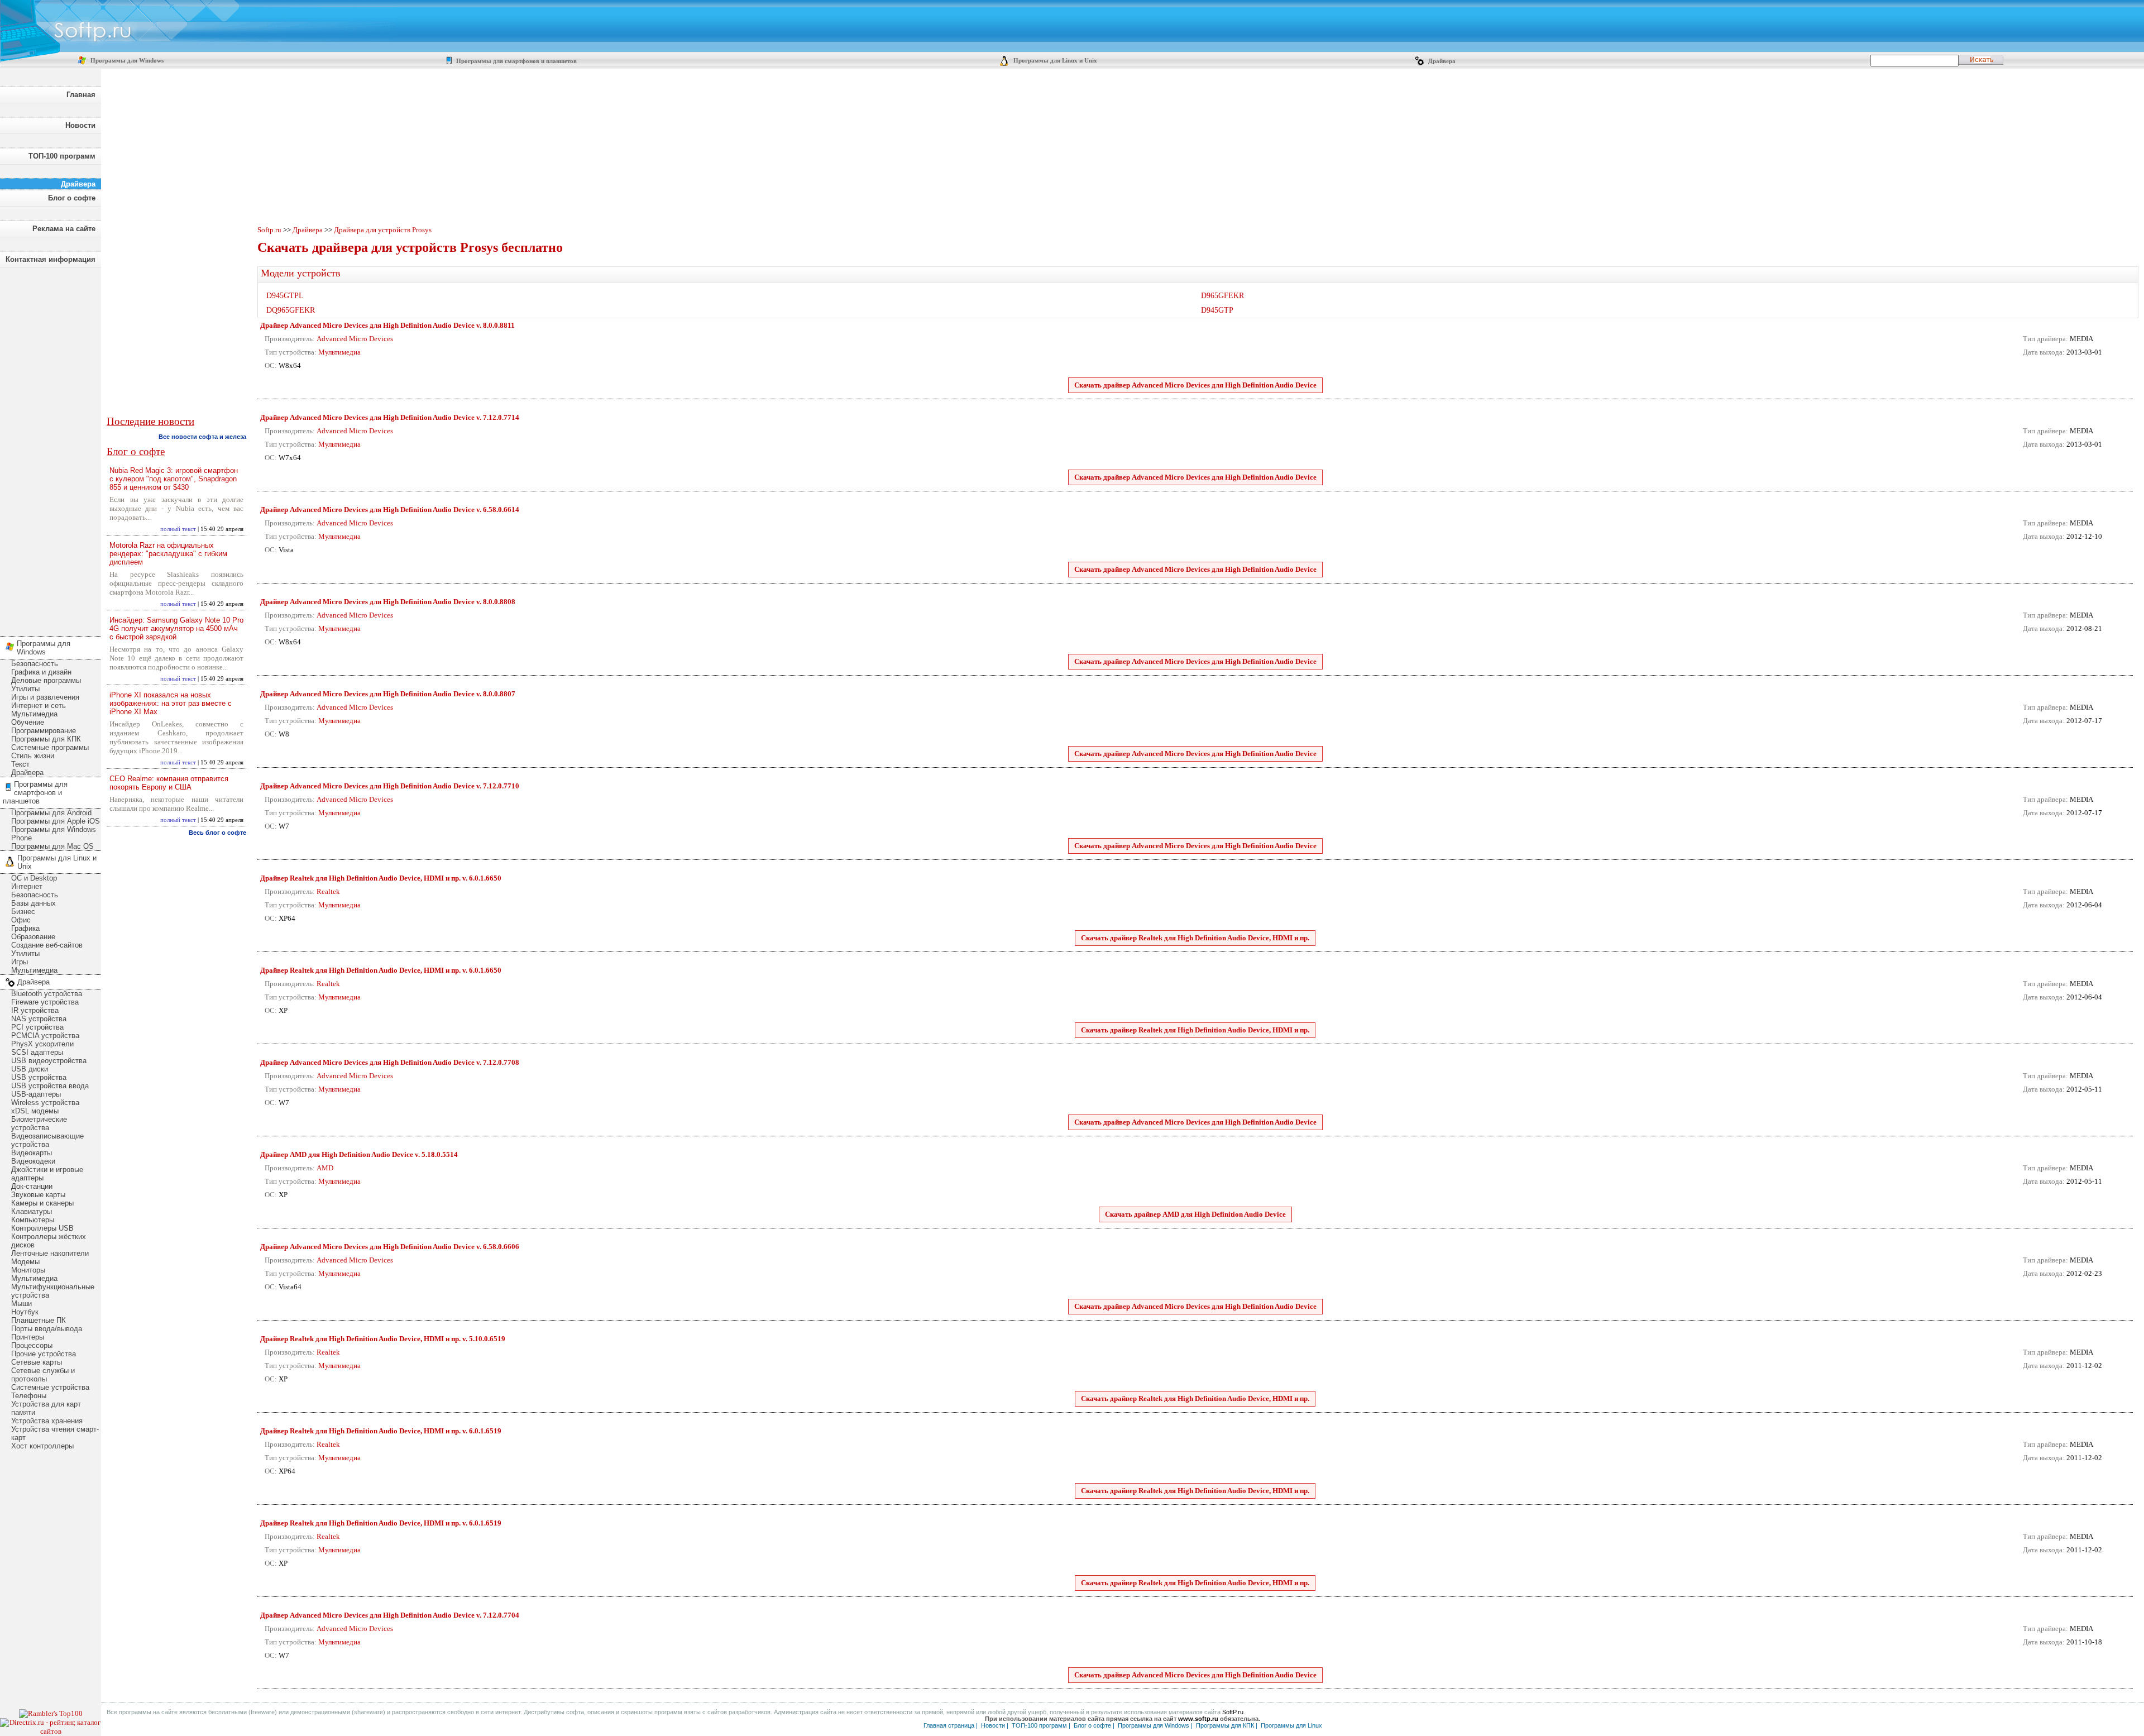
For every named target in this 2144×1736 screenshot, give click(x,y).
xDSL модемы (35, 1111)
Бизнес (23, 912)
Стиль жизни (33, 756)
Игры (20, 962)
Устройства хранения (47, 1421)
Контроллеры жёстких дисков (49, 1241)
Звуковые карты (38, 1195)
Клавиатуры (32, 1211)
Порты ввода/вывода (47, 1329)
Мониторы (28, 1270)
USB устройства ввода (50, 1086)
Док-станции (32, 1186)
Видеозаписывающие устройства (47, 1140)
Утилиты (25, 689)
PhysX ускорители (42, 1044)
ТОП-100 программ (62, 156)
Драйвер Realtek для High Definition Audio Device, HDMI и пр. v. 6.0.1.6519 (381, 1431)
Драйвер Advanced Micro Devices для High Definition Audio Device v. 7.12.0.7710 (390, 786)
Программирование (44, 731)
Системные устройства (50, 1387)
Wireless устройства (45, 1103)
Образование (33, 937)
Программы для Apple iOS (56, 821)
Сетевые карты (37, 1362)
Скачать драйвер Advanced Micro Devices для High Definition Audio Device (1195, 385)
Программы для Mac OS (52, 846)
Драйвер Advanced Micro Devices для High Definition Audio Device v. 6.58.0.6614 (390, 510)
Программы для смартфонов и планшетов (516, 61)
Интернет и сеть (39, 706)
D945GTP (1217, 310)
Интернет (27, 886)
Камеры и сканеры (42, 1203)
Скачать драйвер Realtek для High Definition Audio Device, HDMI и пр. (1195, 938)
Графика (25, 928)
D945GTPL (285, 296)
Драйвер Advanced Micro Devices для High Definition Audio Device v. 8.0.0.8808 (388, 602)
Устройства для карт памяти (46, 1408)
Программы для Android (51, 813)
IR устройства (35, 1010)
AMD (325, 1168)
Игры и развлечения (45, 697)
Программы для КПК (46, 739)
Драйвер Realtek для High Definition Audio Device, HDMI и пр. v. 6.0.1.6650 (381, 878)
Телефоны (29, 1396)
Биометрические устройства (39, 1123)
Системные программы (50, 747)
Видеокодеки (33, 1161)
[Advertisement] (50, 449)
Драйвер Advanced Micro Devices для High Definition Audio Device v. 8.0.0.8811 (387, 325)
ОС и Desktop (34, 878)
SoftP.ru (1233, 1712)
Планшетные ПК (39, 1320)
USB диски (30, 1069)
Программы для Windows (126, 61)
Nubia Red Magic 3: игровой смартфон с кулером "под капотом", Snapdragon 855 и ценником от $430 (174, 479)
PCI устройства (37, 1027)
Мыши (21, 1304)
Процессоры (32, 1345)
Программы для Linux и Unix (1054, 61)
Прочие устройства (44, 1354)
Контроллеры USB (42, 1228)
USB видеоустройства (49, 1061)
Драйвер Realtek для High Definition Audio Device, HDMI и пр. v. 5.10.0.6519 (383, 1339)
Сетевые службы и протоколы (43, 1375)
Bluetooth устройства (47, 994)
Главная (81, 95)
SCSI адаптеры (37, 1052)
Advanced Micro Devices (355, 339)
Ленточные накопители (50, 1253)
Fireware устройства (45, 1002)
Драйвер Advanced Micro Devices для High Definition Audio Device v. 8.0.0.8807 (388, 694)
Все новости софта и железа (202, 437)
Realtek (328, 891)
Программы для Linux (1291, 1725)
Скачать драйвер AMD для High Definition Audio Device (1195, 1214)
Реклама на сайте (64, 229)
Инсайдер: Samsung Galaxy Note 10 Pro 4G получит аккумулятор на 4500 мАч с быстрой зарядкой (176, 628)
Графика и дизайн (41, 672)
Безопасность (35, 664)
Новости (80, 125)
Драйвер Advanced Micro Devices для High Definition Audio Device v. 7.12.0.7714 (390, 417)
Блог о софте (72, 198)
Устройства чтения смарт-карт (55, 1433)
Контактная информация (51, 259)
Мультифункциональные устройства (53, 1291)
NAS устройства (39, 1019)
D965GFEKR (1222, 296)
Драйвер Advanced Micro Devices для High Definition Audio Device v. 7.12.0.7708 (390, 1062)
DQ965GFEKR (291, 310)
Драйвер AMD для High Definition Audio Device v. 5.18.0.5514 (359, 1154)
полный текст (178, 529)
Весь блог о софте (217, 833)
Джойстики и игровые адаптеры (47, 1174)
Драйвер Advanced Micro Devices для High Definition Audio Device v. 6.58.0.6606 (390, 1247)
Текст (20, 764)
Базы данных (33, 903)
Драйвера (1441, 61)
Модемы (25, 1262)
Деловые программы (46, 680)
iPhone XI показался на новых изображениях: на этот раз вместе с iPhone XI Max (171, 703)
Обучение (28, 722)
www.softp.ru (1198, 1719)
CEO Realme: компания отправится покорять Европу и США (169, 783)
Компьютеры (33, 1220)
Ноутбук (25, 1312)
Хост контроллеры (42, 1446)
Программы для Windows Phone (54, 834)
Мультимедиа (34, 714)
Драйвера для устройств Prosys (383, 230)
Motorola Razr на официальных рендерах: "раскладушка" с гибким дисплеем (168, 554)
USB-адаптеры (36, 1094)
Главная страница (949, 1725)
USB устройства (39, 1077)
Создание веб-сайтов (47, 945)
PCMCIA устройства (45, 1036)
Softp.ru (269, 230)
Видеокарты (32, 1153)
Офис (21, 920)
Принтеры (28, 1337)
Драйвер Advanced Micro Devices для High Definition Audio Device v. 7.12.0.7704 (390, 1615)
